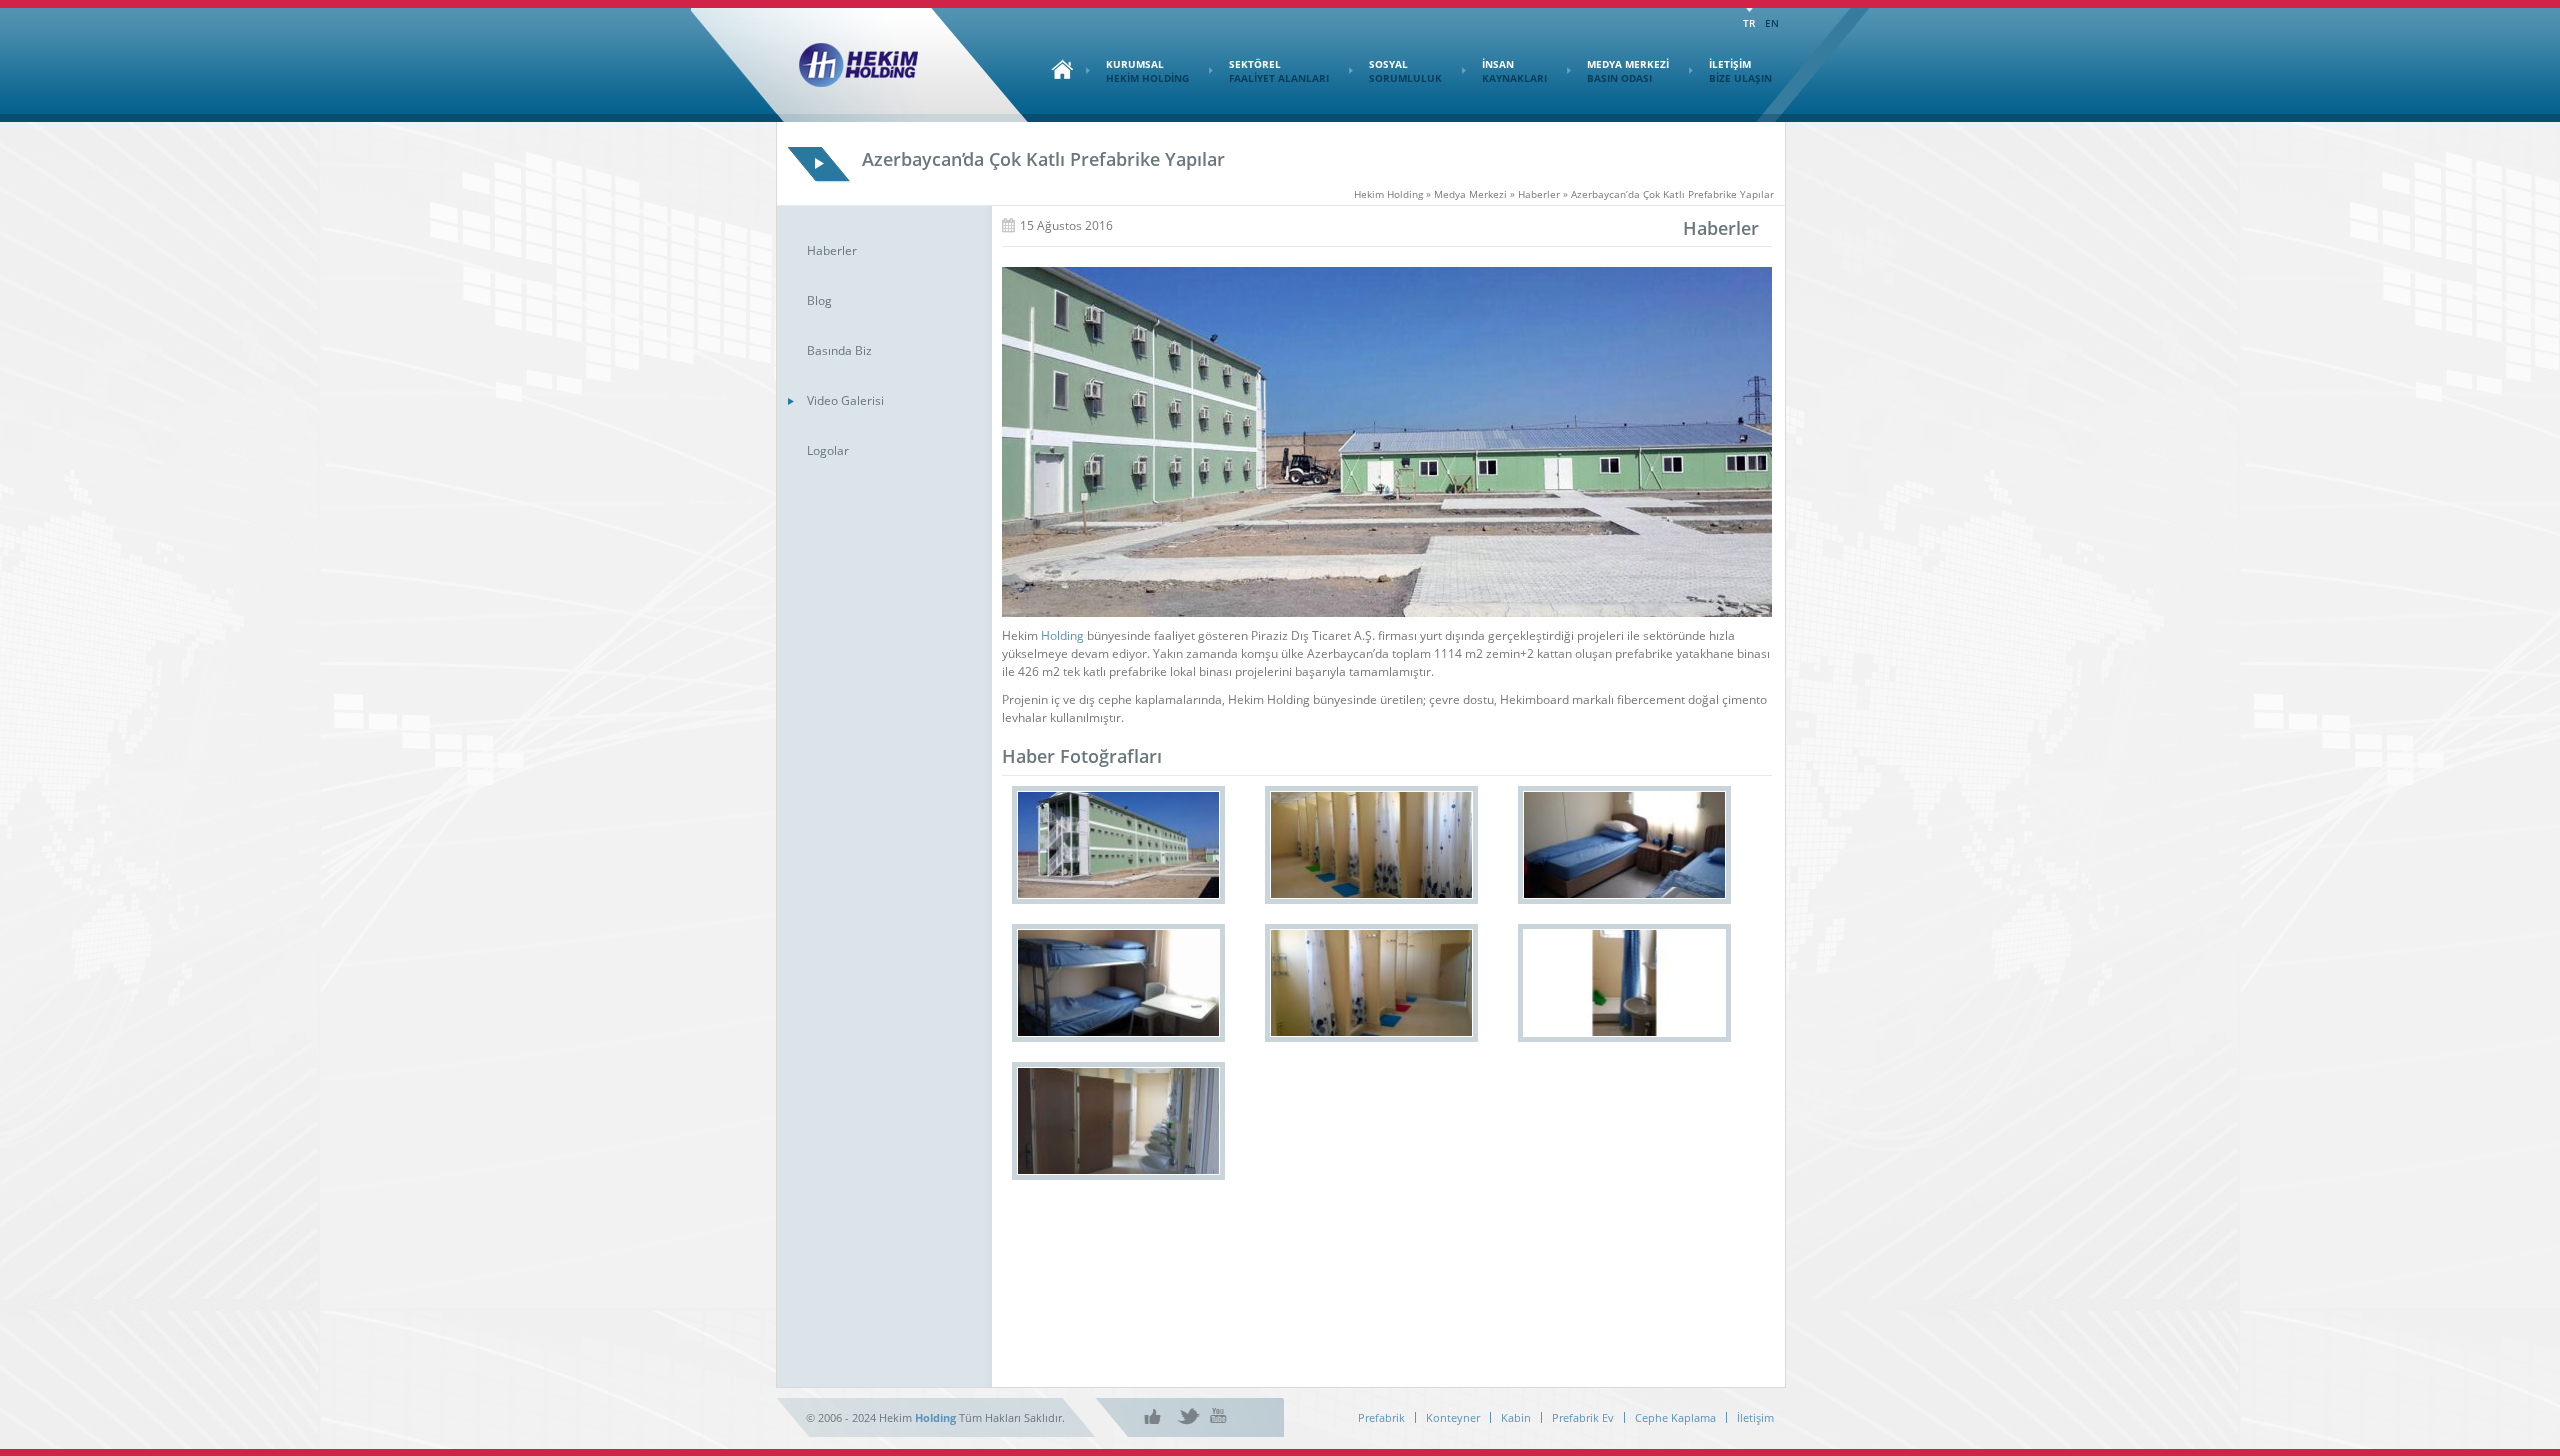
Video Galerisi (845, 400)
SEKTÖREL (1279, 71)
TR (1749, 23)
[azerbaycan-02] (1624, 983)
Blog (819, 300)
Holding (1062, 635)
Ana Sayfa (1057, 69)
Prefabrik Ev (1583, 1417)
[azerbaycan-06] (1371, 845)
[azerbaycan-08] (1118, 845)
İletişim (1755, 1417)
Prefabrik (1381, 1417)
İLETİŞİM (1740, 71)
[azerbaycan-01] (1118, 1121)
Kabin (1516, 1417)
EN (1772, 23)
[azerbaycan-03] (1371, 983)
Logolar (828, 450)
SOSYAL (1405, 71)
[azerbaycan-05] (1624, 845)
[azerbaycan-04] (1118, 983)
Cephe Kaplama (1675, 1417)
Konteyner (1453, 1417)
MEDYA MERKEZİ (1628, 71)
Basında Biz (839, 350)
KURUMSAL (1147, 71)
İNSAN (1514, 71)
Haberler (832, 250)
